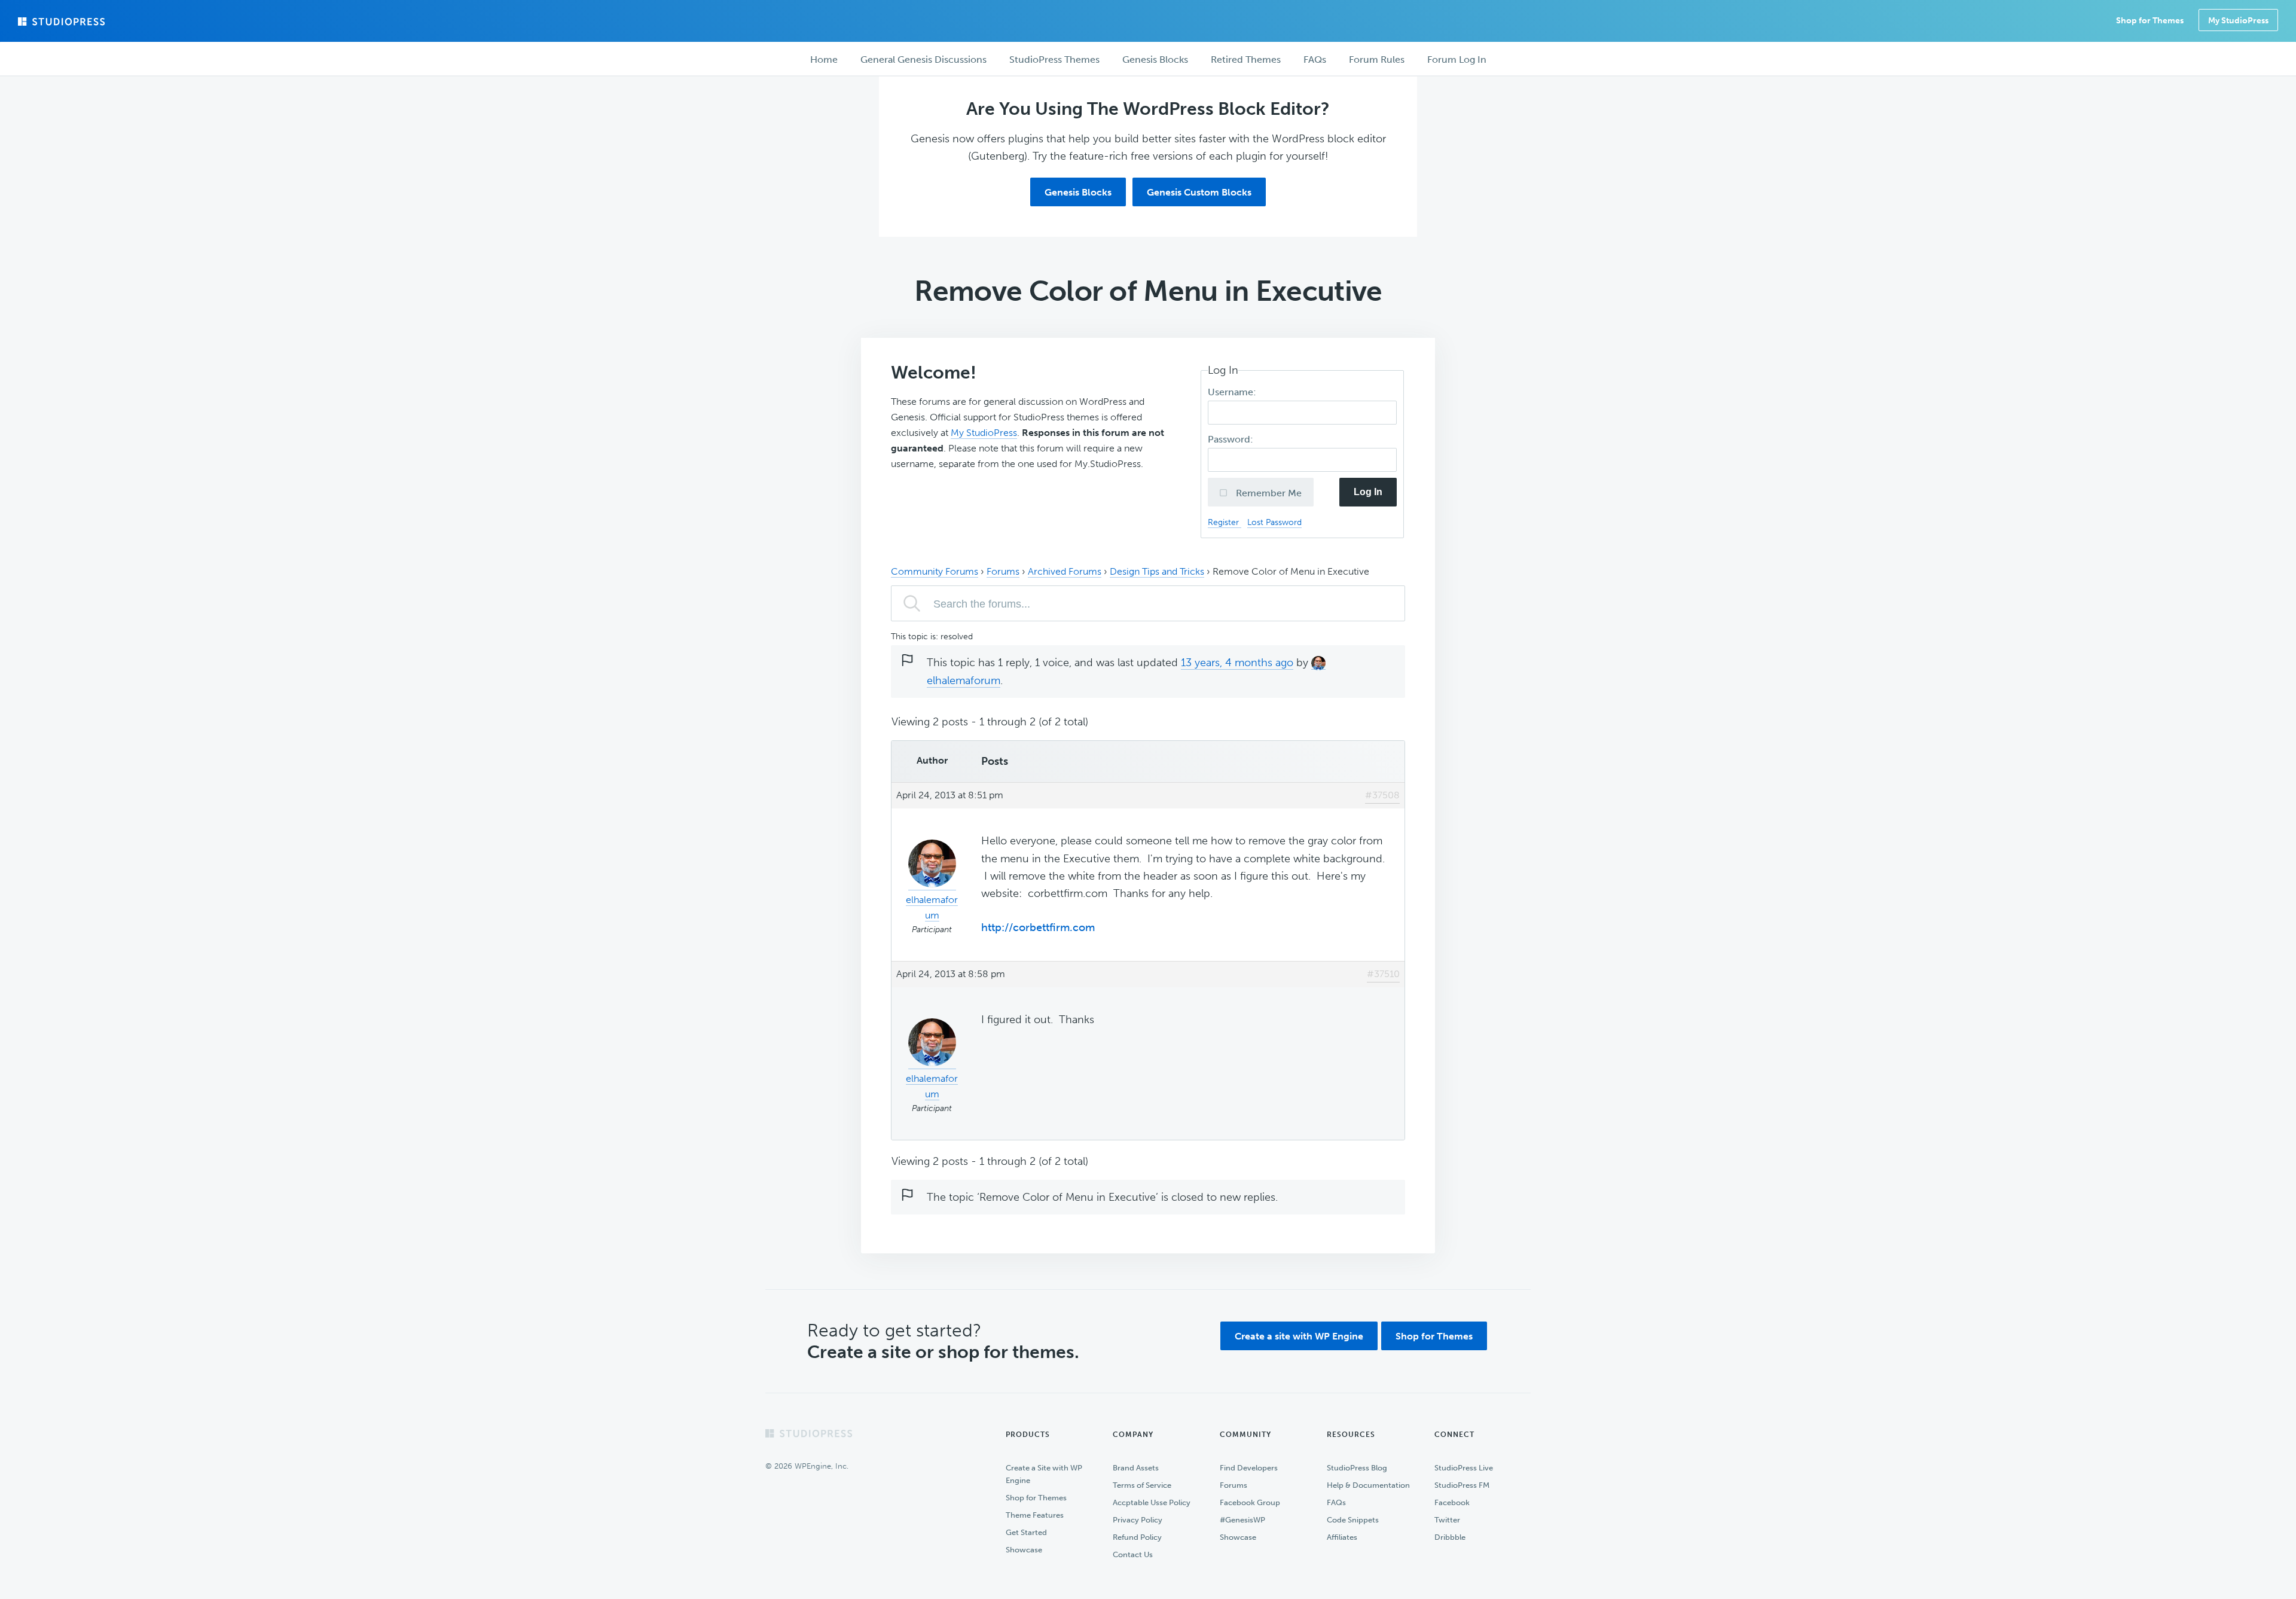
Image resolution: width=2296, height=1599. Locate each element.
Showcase (1024, 1550)
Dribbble (1450, 1537)
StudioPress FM (1462, 1485)
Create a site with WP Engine (1299, 1336)
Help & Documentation (1368, 1485)
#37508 (1382, 795)
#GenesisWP (1242, 1520)
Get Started (1026, 1532)
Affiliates (1342, 1537)
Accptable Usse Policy (1152, 1502)
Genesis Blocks (1078, 192)
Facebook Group (1250, 1502)
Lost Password (1274, 522)
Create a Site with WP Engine (1044, 1474)
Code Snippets (1353, 1520)
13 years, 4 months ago (1237, 663)
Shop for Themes (1434, 1336)
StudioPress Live (1464, 1468)
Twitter (1447, 1520)
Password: (1232, 439)
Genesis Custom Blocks (1199, 192)
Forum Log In (1457, 59)
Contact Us (1133, 1554)
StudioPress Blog (1357, 1468)
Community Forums (935, 571)
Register (1225, 522)
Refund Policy (1137, 1537)
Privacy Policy (1138, 1520)
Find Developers (1249, 1468)
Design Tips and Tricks (1157, 571)
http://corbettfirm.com (1038, 927)
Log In (1368, 492)
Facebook (1452, 1502)
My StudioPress (2238, 21)
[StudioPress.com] (63, 22)
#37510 (1383, 974)
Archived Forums (1065, 571)
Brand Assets (1136, 1468)
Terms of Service (1142, 1485)
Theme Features (1035, 1515)
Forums (1003, 571)
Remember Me (1268, 493)
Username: (1233, 392)
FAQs (1336, 1502)
